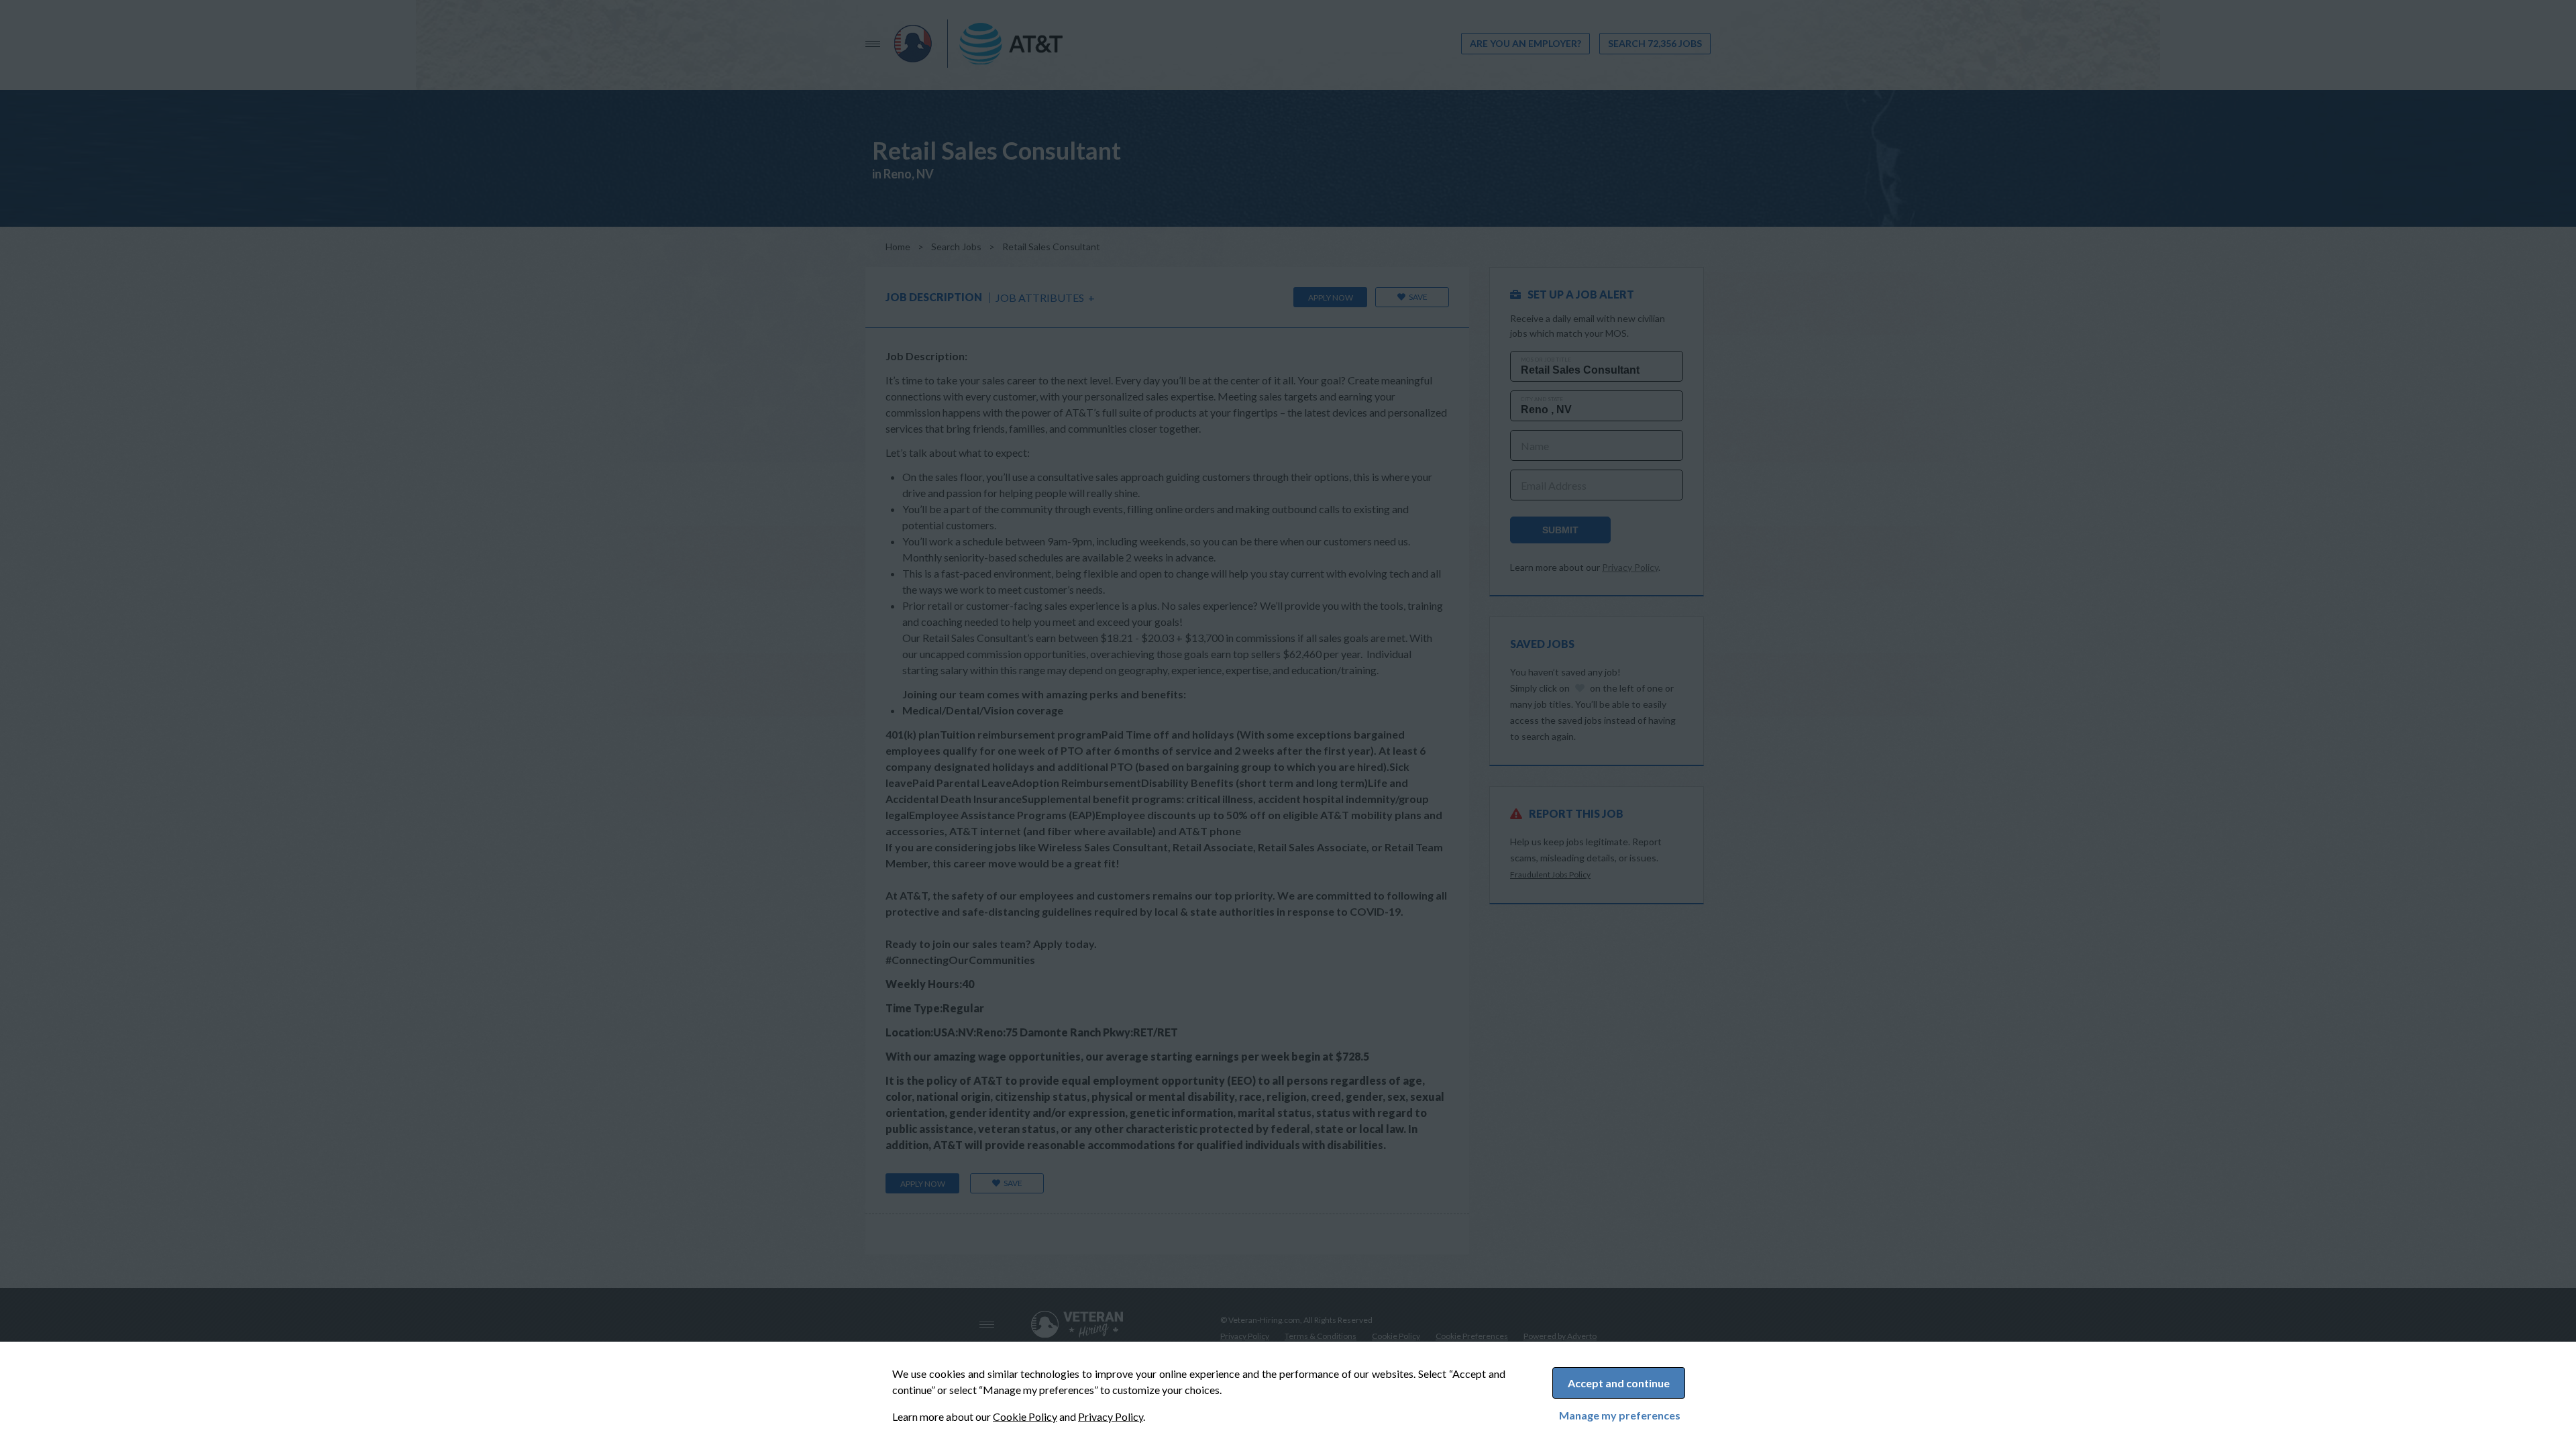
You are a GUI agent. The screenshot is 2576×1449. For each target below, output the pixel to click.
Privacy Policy (1111, 1416)
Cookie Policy (1025, 1416)
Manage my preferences (1620, 1415)
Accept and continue (1619, 1383)
